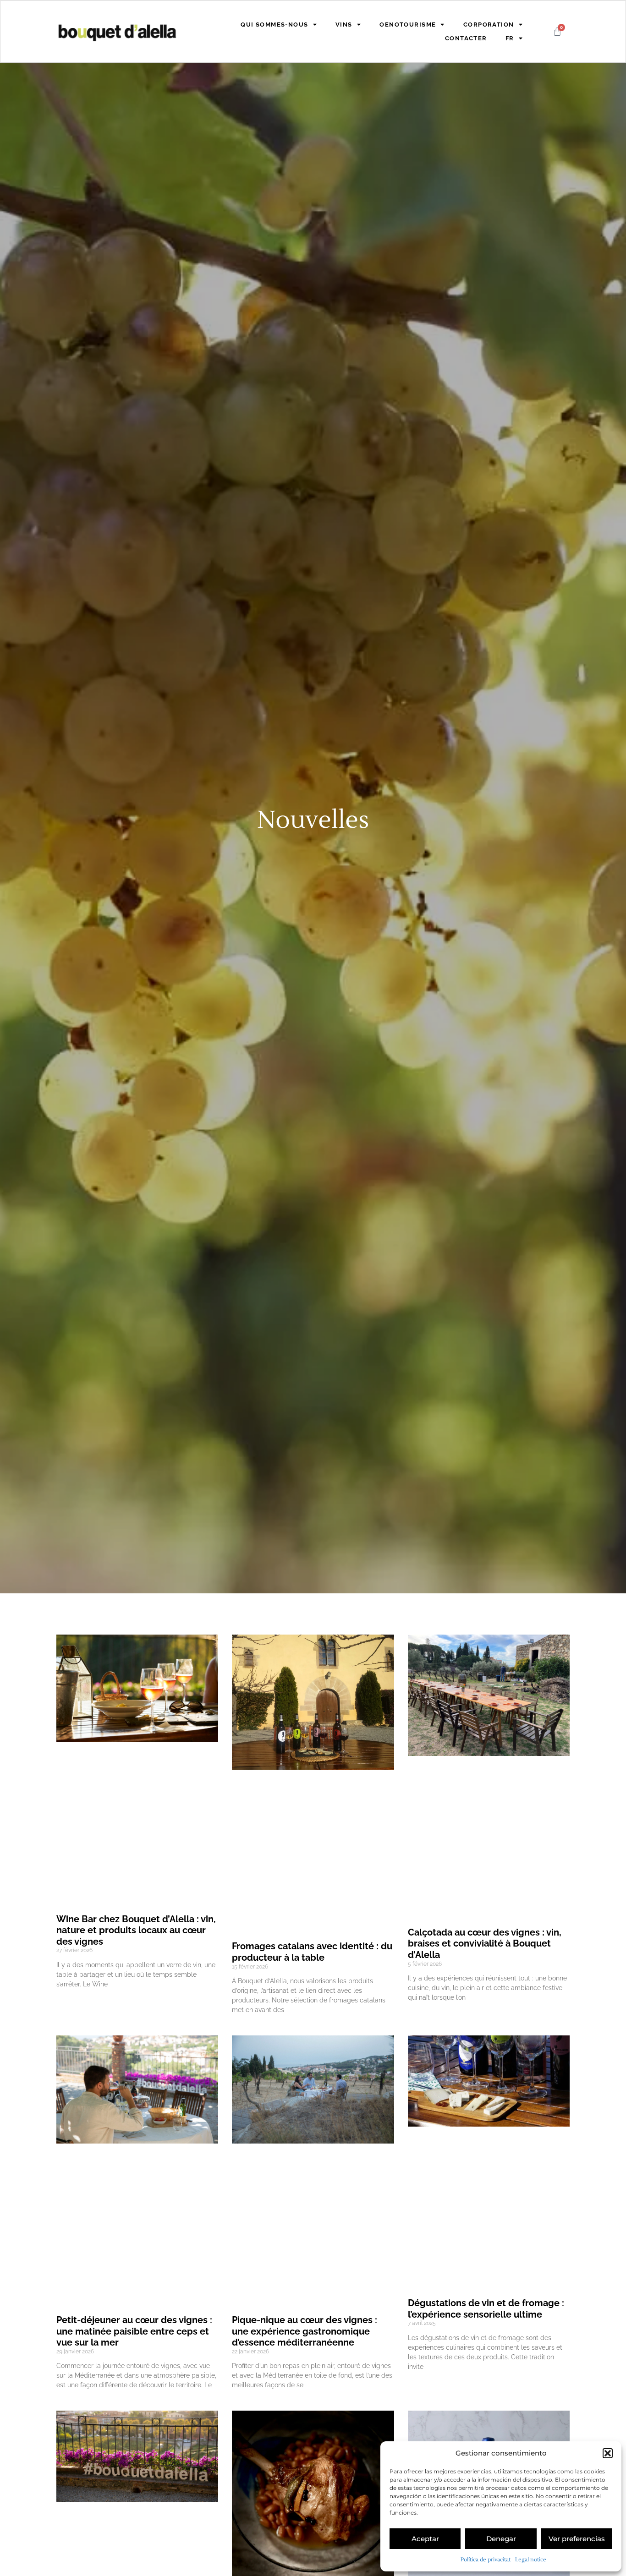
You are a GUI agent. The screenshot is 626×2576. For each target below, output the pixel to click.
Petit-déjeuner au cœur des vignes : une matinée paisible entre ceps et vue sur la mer (134, 2331)
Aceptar (425, 2539)
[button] (608, 2453)
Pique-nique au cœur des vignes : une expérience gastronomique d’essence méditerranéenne (305, 2331)
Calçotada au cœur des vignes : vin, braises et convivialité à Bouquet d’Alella (485, 1944)
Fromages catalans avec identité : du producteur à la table (312, 1952)
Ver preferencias (577, 2539)
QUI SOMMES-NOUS (274, 25)
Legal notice (531, 2560)
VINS (344, 25)
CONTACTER (466, 38)
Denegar (501, 2539)
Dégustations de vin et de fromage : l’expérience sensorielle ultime (486, 2309)
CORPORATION (489, 25)
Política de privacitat (486, 2560)
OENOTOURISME (408, 25)
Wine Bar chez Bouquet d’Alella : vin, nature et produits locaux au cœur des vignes (136, 1930)
